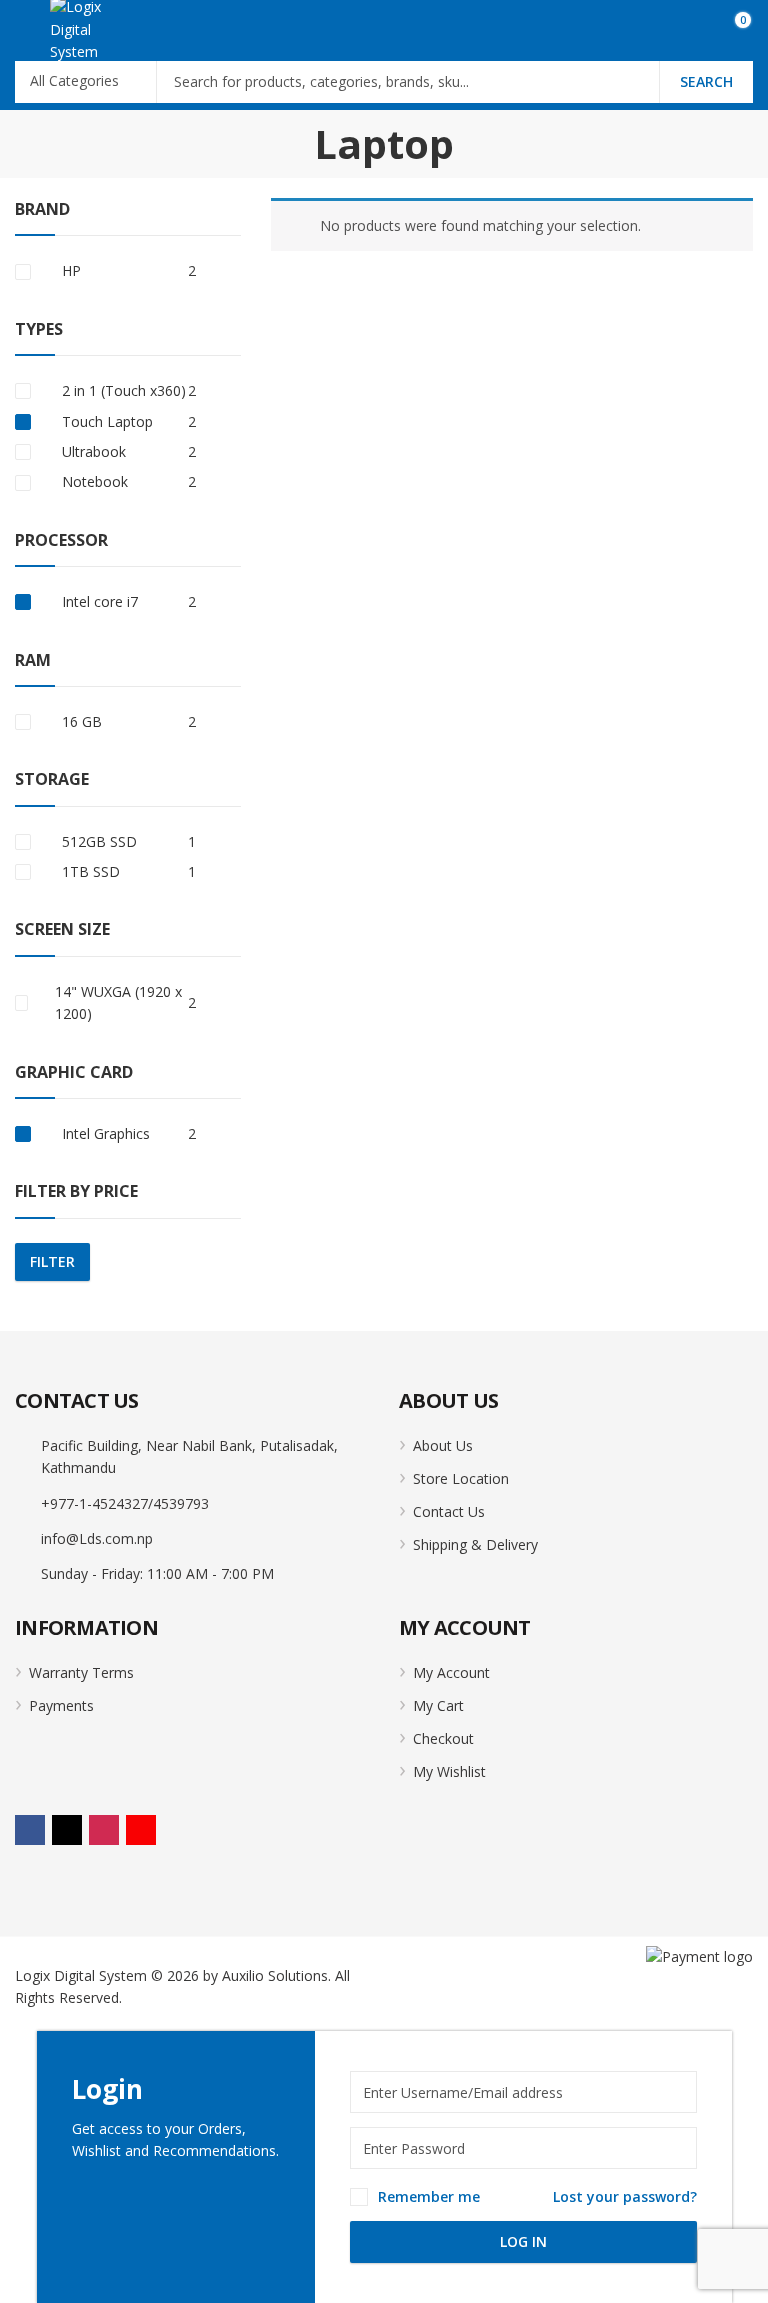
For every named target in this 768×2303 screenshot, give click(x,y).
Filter (52, 1261)
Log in (523, 2241)
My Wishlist (449, 1771)
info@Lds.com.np (97, 1538)
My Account (451, 1672)
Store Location (461, 1478)
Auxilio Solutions (275, 1975)
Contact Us (449, 1511)
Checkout (443, 1738)
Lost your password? (625, 2196)
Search (706, 81)
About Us (443, 1445)
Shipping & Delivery (475, 1544)
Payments (61, 1705)
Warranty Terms (81, 1672)
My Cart (438, 1705)
